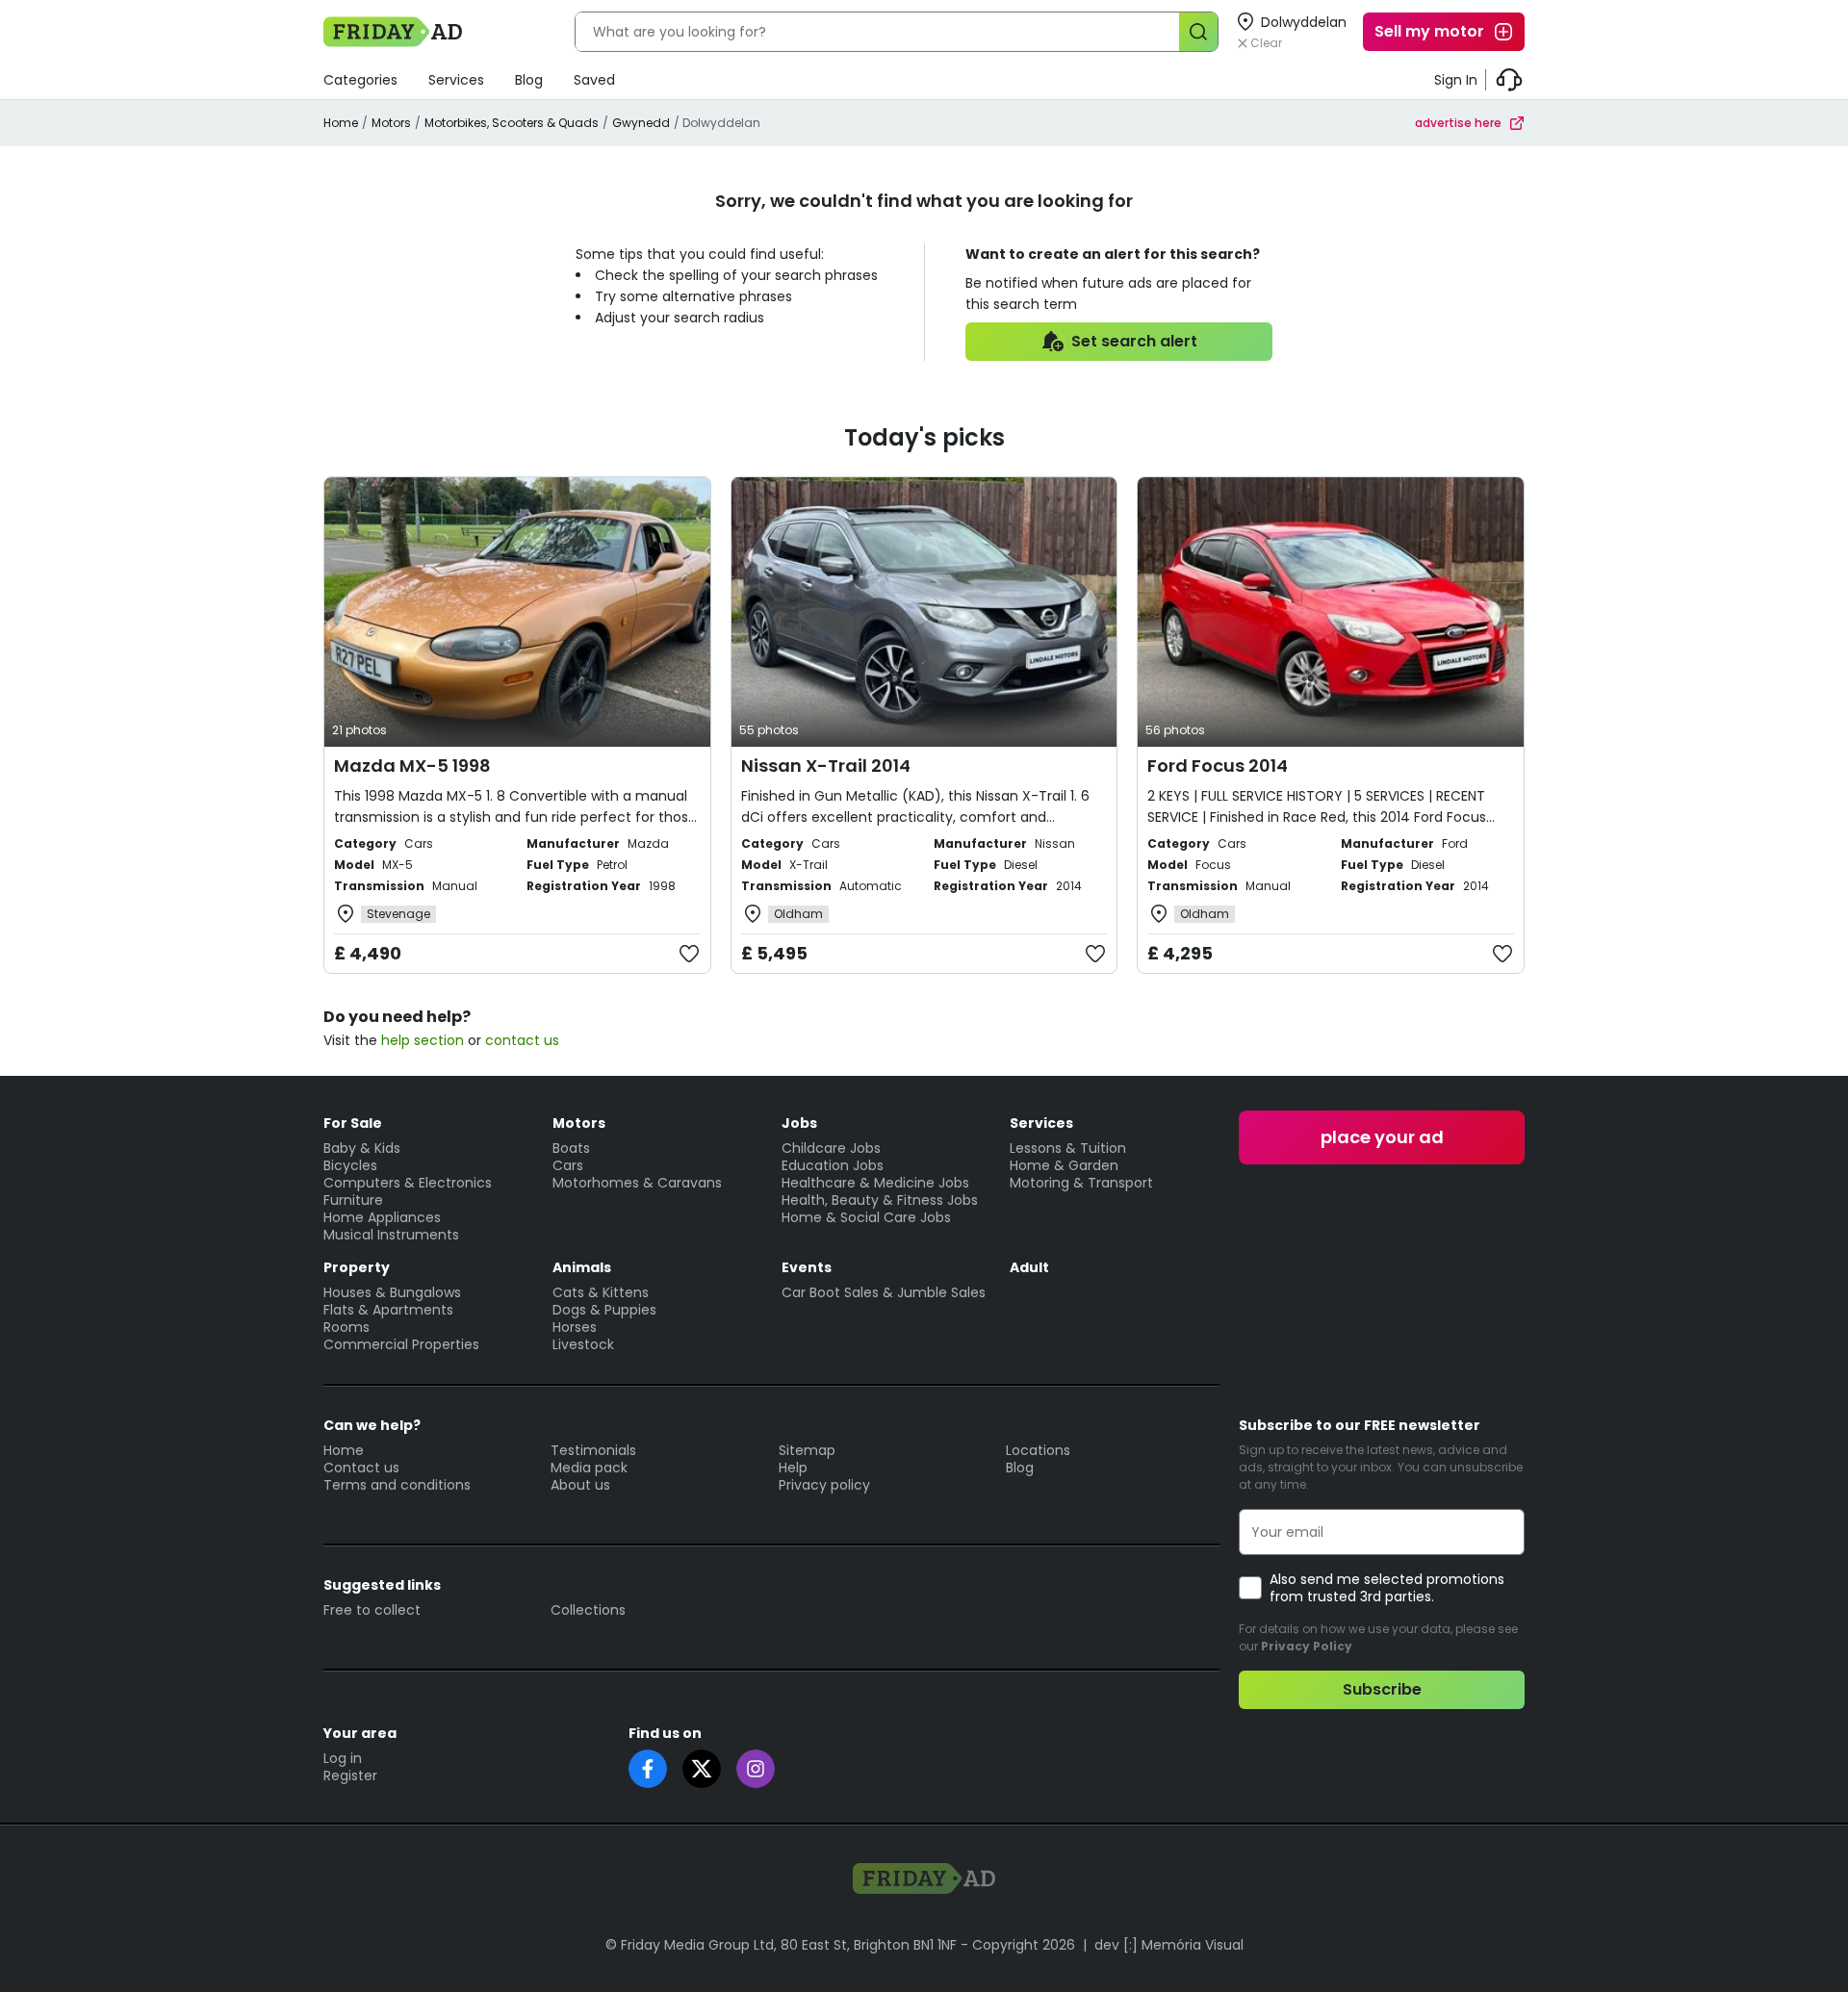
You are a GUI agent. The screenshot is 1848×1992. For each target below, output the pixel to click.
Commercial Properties (401, 1344)
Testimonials (593, 1450)
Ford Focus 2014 (1218, 766)
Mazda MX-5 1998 (412, 766)
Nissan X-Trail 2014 (826, 766)
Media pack (589, 1468)
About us (580, 1485)
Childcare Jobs (831, 1148)
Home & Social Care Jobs (866, 1217)
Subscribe (1382, 1689)
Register (350, 1775)
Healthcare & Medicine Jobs (875, 1183)
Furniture (353, 1200)
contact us (522, 1040)
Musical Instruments (391, 1235)
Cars (568, 1165)
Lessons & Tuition (1068, 1148)
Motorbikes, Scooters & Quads (512, 123)
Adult (1029, 1267)
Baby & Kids (362, 1148)
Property (357, 1267)
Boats (571, 1148)
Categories (360, 80)
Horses (575, 1327)
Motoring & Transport (1081, 1183)
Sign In (1456, 80)
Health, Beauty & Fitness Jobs (880, 1200)
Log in (343, 1758)
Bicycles (350, 1165)
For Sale (353, 1123)
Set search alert (1134, 341)
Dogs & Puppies (604, 1310)
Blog (529, 80)
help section (423, 1040)
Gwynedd (641, 123)
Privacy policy (824, 1485)
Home (341, 123)
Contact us (361, 1468)
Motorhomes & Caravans (637, 1183)
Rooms (346, 1327)
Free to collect (372, 1610)
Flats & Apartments (388, 1310)
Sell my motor (1429, 31)
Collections (588, 1610)
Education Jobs (833, 1165)
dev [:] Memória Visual (1169, 1945)
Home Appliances (382, 1217)
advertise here (1458, 123)
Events (807, 1267)
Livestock (583, 1344)
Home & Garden (1064, 1165)
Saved (594, 80)
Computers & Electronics (408, 1183)
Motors (391, 123)
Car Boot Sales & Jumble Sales (884, 1292)
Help (793, 1468)
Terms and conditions (397, 1485)
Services (456, 80)
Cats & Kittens (601, 1292)
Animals (582, 1267)
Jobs (799, 1123)
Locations (1038, 1450)
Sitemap (807, 1450)
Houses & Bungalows (392, 1292)
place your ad (1382, 1137)
